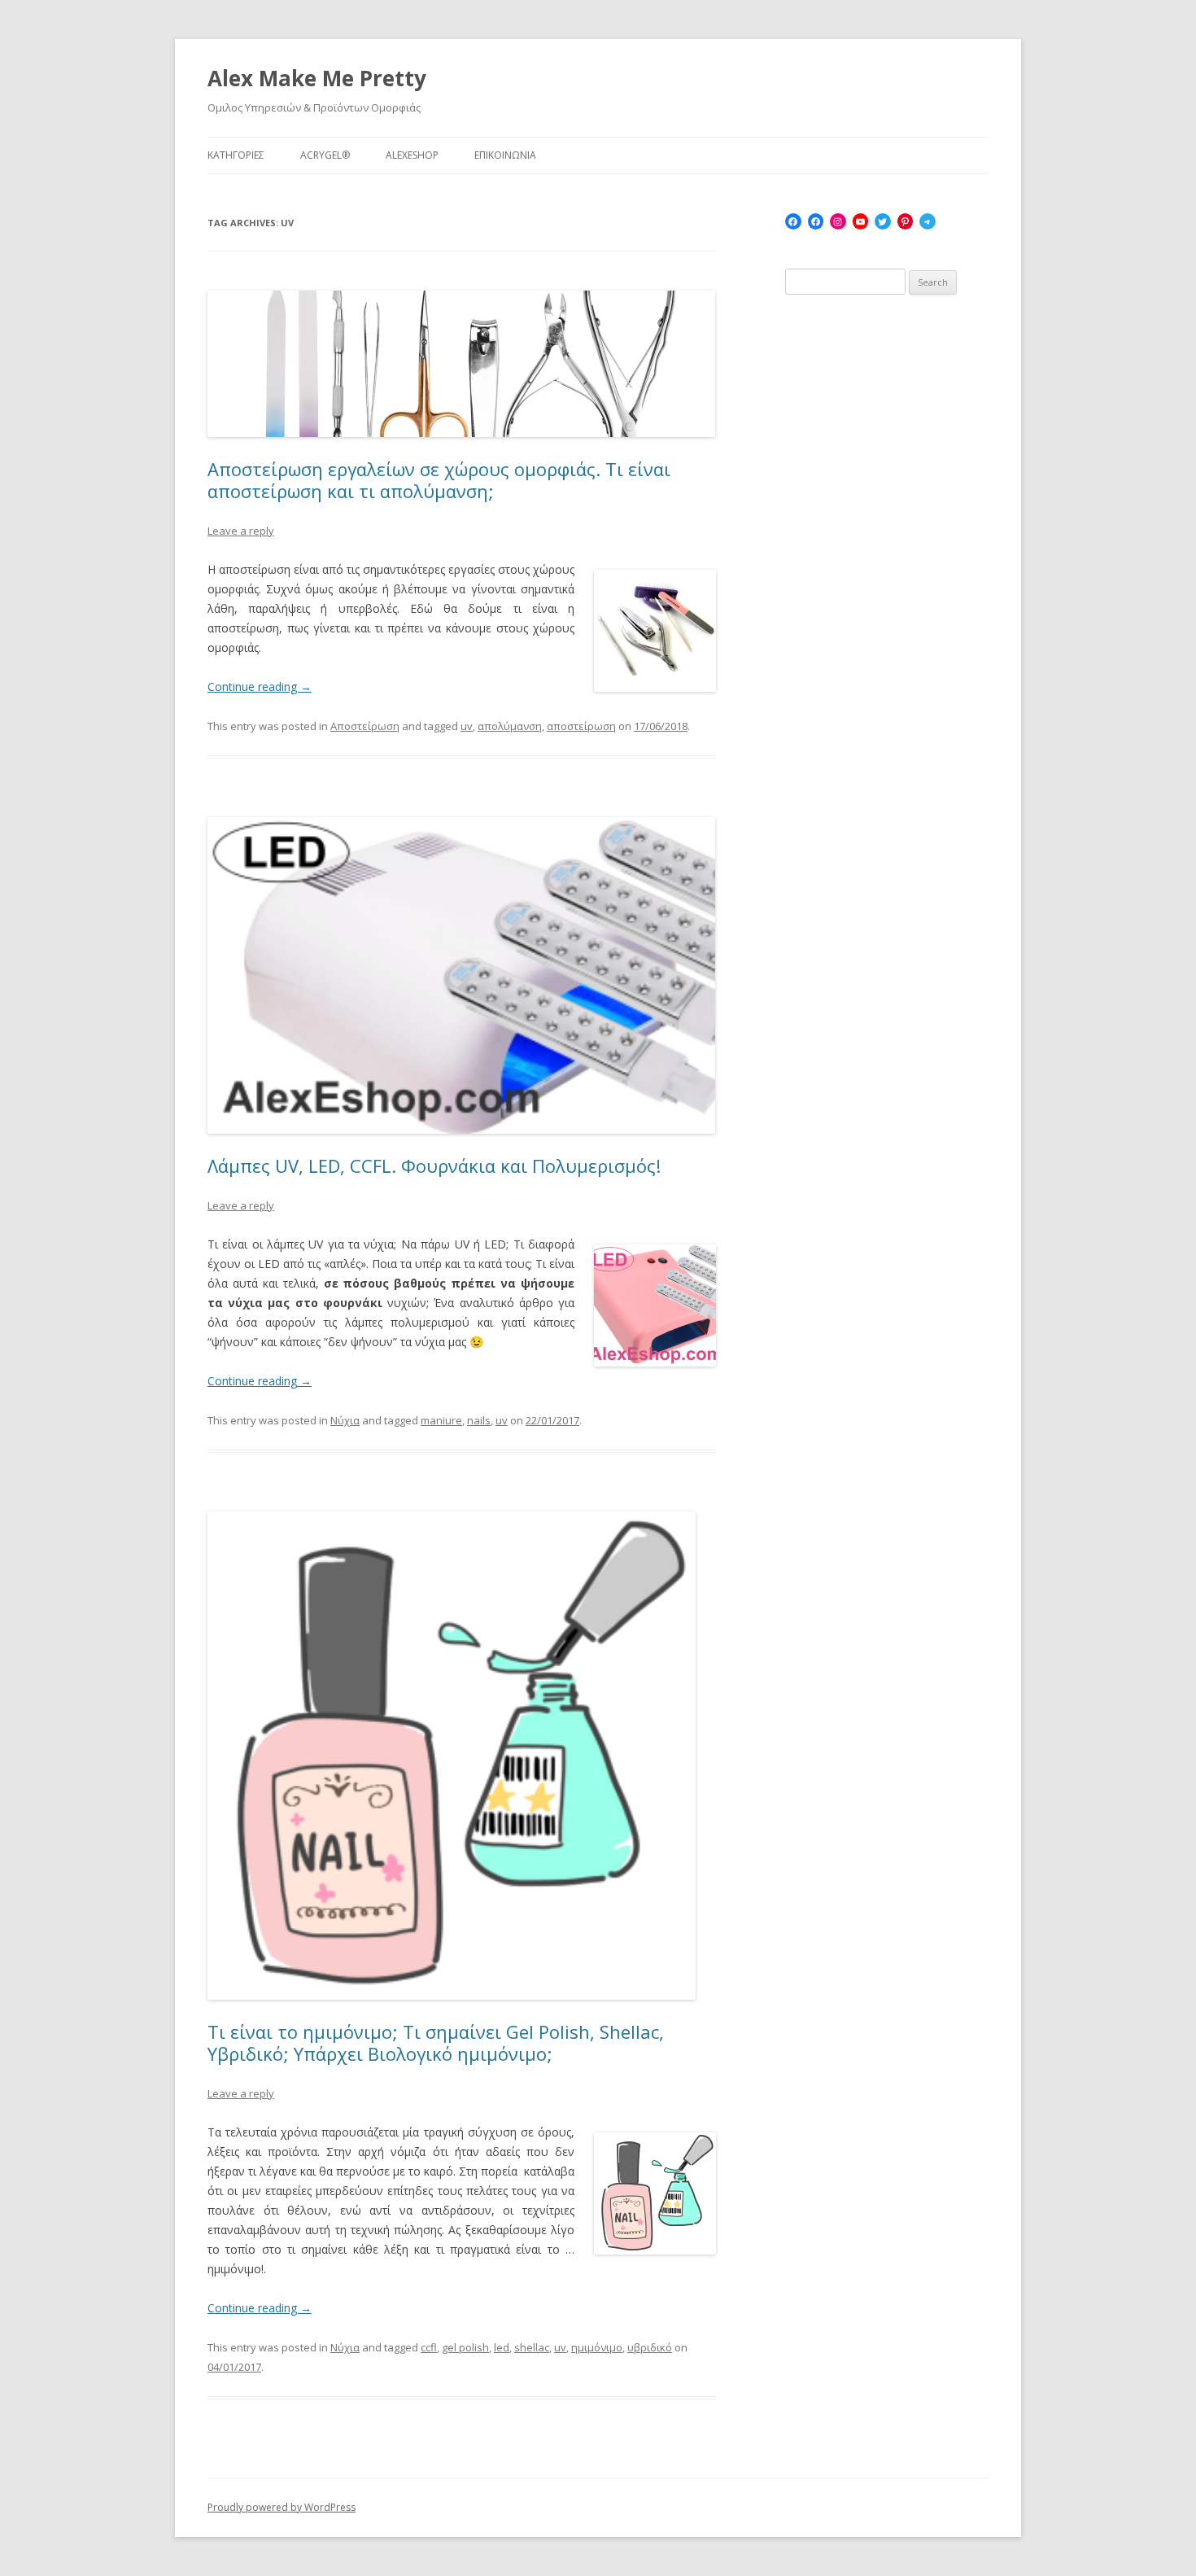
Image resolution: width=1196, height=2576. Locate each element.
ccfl (429, 2347)
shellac (532, 2347)
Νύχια (345, 1420)
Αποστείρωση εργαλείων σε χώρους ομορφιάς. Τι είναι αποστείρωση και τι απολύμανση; (439, 479)
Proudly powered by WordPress (282, 2507)
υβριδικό (650, 2347)
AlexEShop (412, 155)
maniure (441, 1420)
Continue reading (260, 687)
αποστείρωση (581, 726)
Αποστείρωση (365, 726)
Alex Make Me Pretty (317, 78)
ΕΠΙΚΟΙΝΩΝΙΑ (505, 155)
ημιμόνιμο (597, 2347)
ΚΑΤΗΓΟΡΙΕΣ (236, 155)
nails (479, 1420)
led (502, 2347)
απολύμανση (510, 726)
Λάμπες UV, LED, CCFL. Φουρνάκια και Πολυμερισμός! (434, 1166)
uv (467, 726)
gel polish (465, 2347)
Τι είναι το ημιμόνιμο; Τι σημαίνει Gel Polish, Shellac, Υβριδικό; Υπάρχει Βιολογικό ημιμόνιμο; (436, 2042)
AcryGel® (325, 155)
